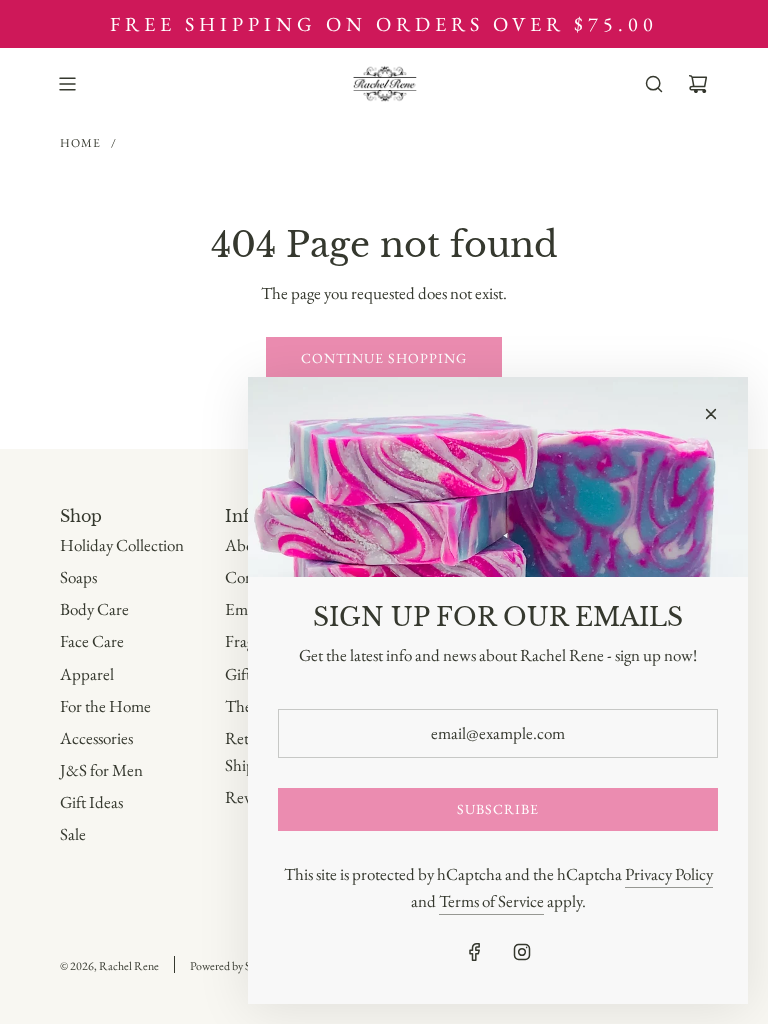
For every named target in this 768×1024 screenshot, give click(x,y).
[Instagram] (522, 952)
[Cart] (698, 84)
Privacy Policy (669, 874)
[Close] (711, 414)
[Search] (654, 84)
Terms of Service (491, 901)
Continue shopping (384, 358)
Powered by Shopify (235, 966)
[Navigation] (67, 84)
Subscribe (498, 809)
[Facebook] (475, 952)
